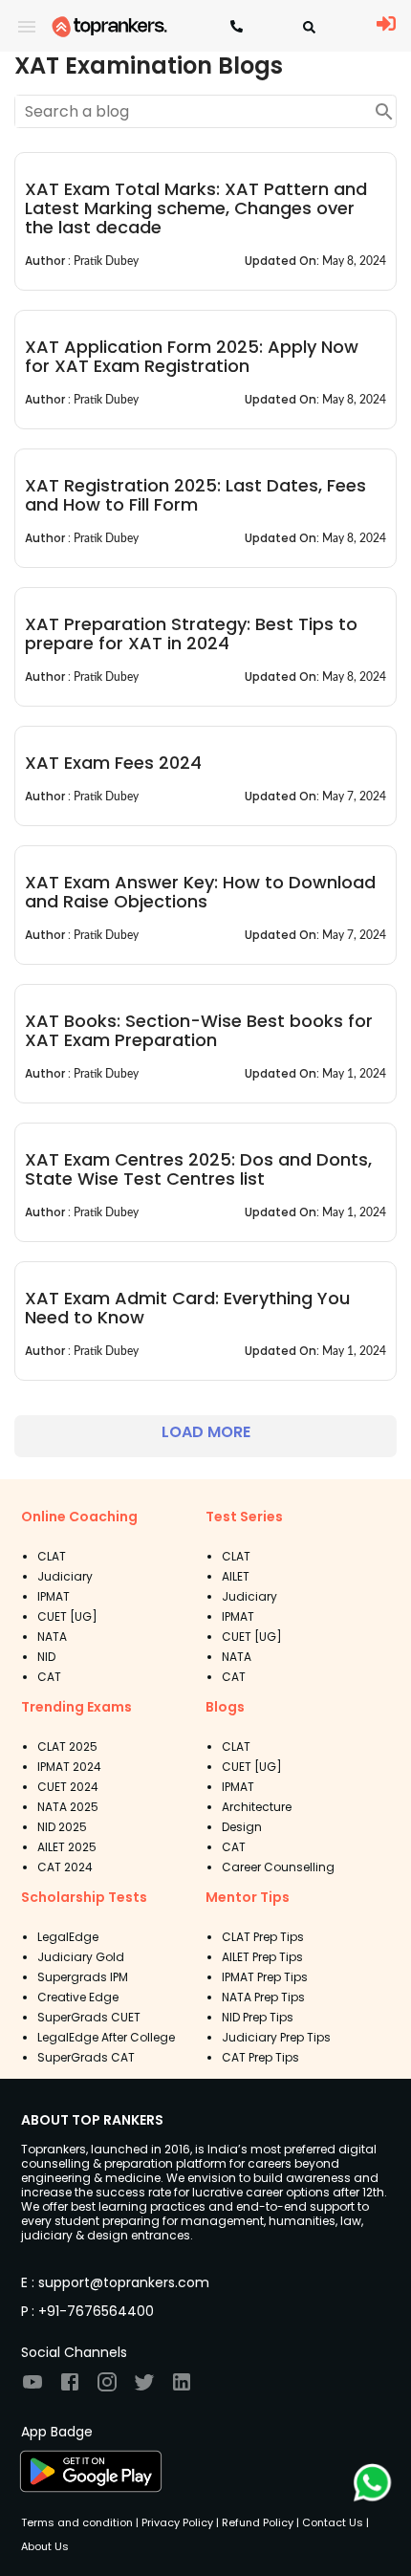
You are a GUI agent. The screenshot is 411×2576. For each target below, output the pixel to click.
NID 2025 (62, 1827)
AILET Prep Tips (262, 1957)
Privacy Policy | (179, 2522)
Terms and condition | (80, 2522)
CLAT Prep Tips (263, 1937)
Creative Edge (78, 1997)
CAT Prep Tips (260, 2057)
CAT (49, 1677)
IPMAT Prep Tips (265, 1977)
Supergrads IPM (83, 1977)
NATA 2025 (68, 1807)
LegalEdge (68, 1937)
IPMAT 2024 (69, 1767)
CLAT (52, 1556)
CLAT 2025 (67, 1746)
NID (46, 1657)
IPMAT (54, 1596)
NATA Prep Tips (263, 1997)
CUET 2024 (68, 1787)
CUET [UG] (67, 1616)
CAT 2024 (65, 1867)
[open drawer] (27, 27)
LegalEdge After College (106, 2037)
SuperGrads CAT (86, 2057)
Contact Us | (334, 2522)
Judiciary (65, 1576)
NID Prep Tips (258, 2017)
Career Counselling (278, 1867)
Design (242, 1827)
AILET (236, 1576)
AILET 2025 (67, 1847)
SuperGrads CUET (89, 2017)
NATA (52, 1637)
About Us (45, 2546)
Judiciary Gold (81, 1957)
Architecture (257, 1807)
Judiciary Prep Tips (276, 2037)
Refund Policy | (259, 2522)
